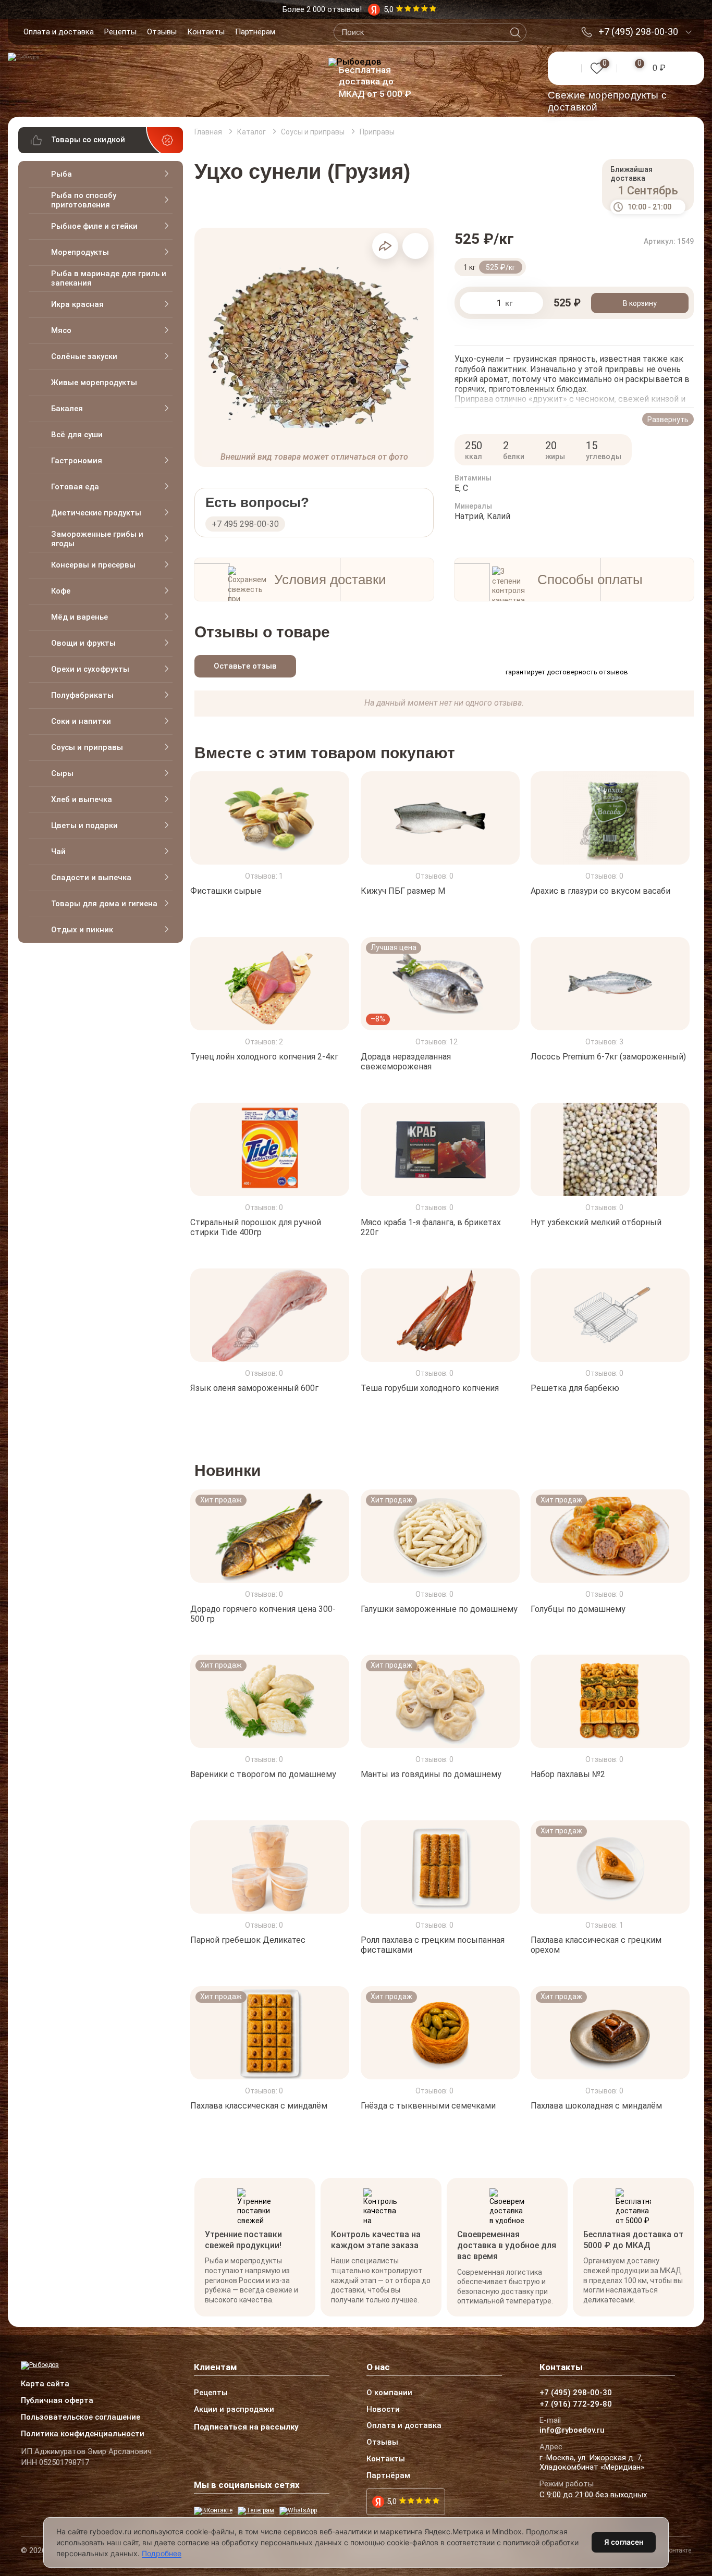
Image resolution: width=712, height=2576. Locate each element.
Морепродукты (80, 252)
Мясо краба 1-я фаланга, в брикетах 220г (431, 1227)
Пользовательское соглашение (81, 2418)
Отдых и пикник (82, 930)
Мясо (61, 330)
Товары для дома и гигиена (104, 904)
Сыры (62, 773)
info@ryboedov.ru (572, 2431)
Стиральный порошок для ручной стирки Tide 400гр (256, 1227)
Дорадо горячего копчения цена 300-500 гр (263, 1613)
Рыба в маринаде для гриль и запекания (109, 278)
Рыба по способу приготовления (84, 200)
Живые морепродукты (94, 383)
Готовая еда (75, 487)
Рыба (62, 174)
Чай (58, 852)
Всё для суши (77, 435)
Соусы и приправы (87, 747)
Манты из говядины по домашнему (431, 1774)
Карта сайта (45, 2384)
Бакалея (67, 409)
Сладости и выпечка (91, 878)
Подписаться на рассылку (246, 2427)
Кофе (61, 591)
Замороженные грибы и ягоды (97, 539)
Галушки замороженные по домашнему (439, 1609)
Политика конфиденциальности (83, 2434)
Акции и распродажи (234, 2410)
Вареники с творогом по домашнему (263, 1774)
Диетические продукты (96, 513)
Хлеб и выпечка (82, 799)
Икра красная (77, 304)
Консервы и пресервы (93, 565)
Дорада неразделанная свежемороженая (406, 1062)
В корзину (640, 303)
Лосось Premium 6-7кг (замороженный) (608, 1057)
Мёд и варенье (79, 617)
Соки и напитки (81, 721)
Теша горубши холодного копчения (430, 1388)
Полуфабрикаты (82, 695)
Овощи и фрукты (83, 643)
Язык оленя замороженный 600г (254, 1388)
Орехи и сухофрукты (90, 669)
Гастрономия (77, 461)
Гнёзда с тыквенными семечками (428, 2106)
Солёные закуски (84, 356)
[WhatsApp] (298, 2511)
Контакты (206, 32)
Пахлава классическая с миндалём (259, 2106)
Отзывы (162, 32)
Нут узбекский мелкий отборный (596, 1222)
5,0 (392, 2501)
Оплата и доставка (59, 32)
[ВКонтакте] (213, 2511)
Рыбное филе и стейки (94, 226)
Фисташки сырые (226, 891)
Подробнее (162, 2553)
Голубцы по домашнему (578, 1609)
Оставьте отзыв (245, 666)
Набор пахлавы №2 (568, 1774)
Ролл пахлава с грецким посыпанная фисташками (433, 1945)
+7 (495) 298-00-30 (638, 32)
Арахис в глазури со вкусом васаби (600, 891)
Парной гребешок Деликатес (248, 1940)
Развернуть (668, 420)
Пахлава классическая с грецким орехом (596, 1945)
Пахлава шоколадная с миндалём (596, 2106)
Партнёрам (255, 32)
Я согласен (624, 2542)
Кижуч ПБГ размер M (403, 891)
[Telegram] (256, 2511)
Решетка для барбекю (575, 1388)
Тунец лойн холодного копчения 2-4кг (264, 1057)
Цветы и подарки (84, 825)
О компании (389, 2393)
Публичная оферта (57, 2401)
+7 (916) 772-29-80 (576, 2405)
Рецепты (120, 32)
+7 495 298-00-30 (245, 524)
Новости (383, 2410)
